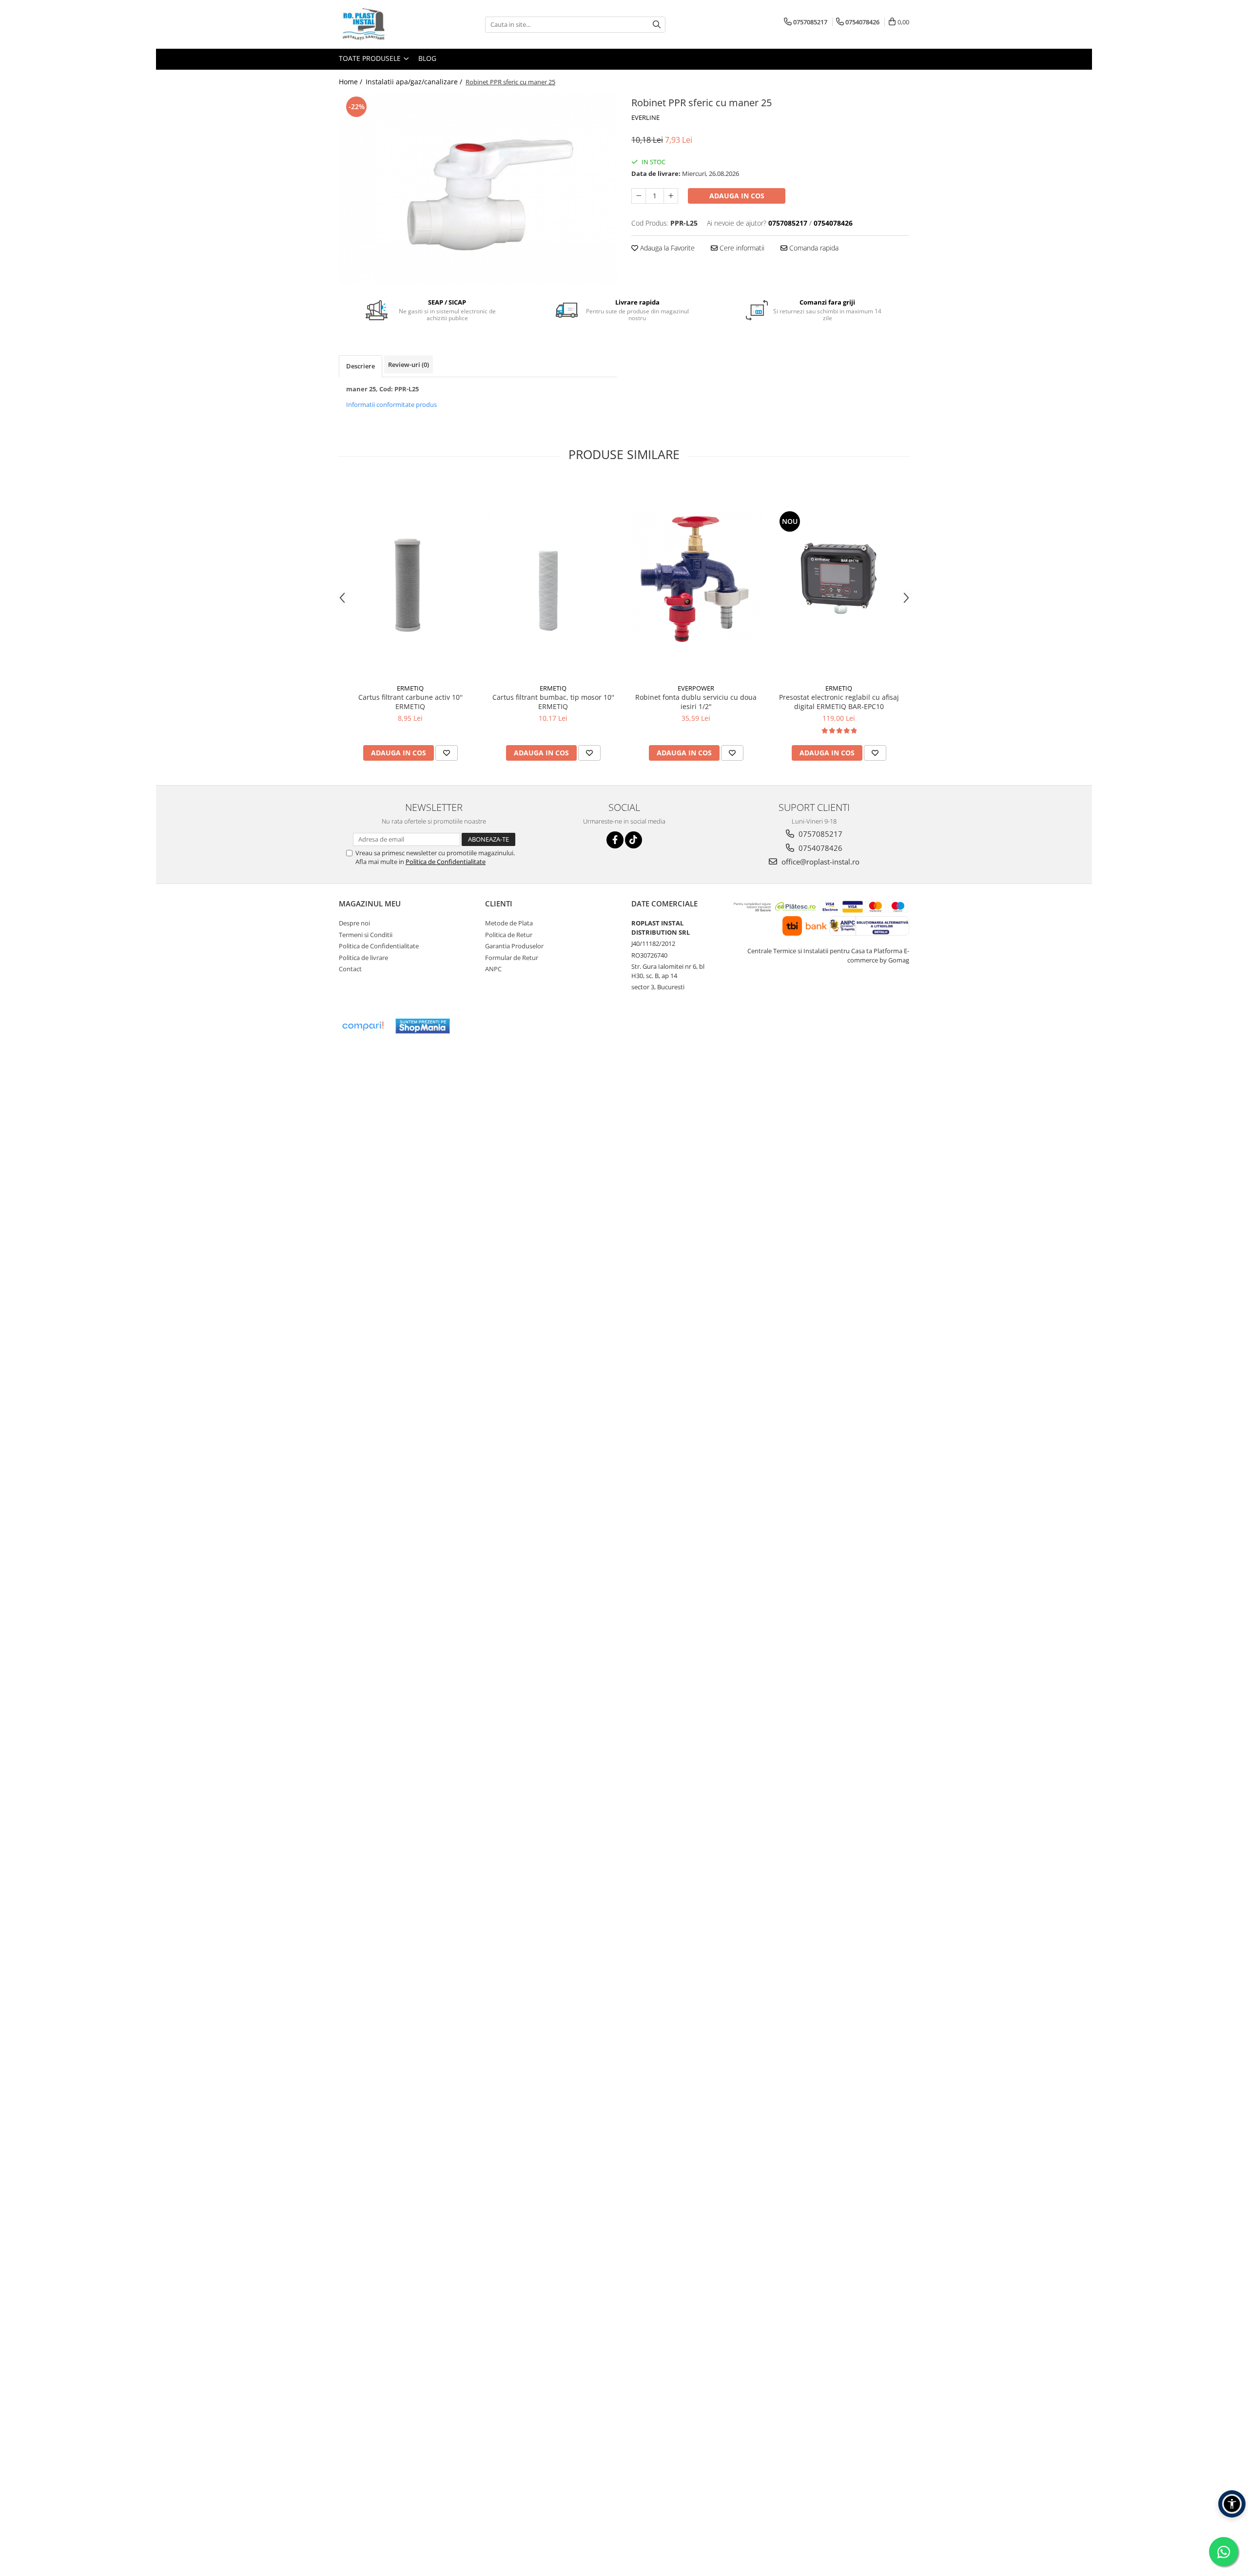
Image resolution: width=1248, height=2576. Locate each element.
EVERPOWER (696, 688)
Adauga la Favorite (666, 248)
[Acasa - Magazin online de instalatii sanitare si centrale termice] (388, 24)
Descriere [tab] (361, 366)
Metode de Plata (509, 923)
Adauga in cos (737, 196)
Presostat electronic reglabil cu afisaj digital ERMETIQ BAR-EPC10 (839, 702)
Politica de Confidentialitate (446, 862)
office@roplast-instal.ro (819, 862)
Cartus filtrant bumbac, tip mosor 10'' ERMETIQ (553, 702)
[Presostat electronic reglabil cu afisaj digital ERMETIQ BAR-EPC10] (839, 578)
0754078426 (819, 848)
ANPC (493, 969)
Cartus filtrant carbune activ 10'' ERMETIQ (410, 702)
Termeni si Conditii (366, 935)
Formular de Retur (512, 958)
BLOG (427, 58)
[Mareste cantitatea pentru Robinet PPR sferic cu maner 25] (671, 196)
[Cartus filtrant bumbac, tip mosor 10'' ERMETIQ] (553, 578)
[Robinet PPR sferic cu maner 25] (478, 189)
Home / (351, 82)
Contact (350, 969)
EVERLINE (645, 117)
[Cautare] (657, 25)
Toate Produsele (371, 58)
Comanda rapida (813, 248)
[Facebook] (615, 840)
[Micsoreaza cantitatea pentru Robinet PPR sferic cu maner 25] (639, 196)
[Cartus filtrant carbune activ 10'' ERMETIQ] (410, 578)
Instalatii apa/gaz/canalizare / (415, 82)
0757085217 (819, 834)
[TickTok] (634, 840)
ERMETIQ (410, 688)
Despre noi (354, 923)
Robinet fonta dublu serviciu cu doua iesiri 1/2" (696, 702)
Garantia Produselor (514, 946)
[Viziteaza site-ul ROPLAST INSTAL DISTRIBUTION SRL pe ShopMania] (423, 1026)
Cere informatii (741, 248)
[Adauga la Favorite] (447, 753)
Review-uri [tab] (409, 365)
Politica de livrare (363, 958)
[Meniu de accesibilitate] (1232, 2504)
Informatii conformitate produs (391, 404)
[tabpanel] (478, 189)
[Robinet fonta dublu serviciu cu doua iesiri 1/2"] (696, 579)
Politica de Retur (509, 935)
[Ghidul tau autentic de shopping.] (363, 1026)
